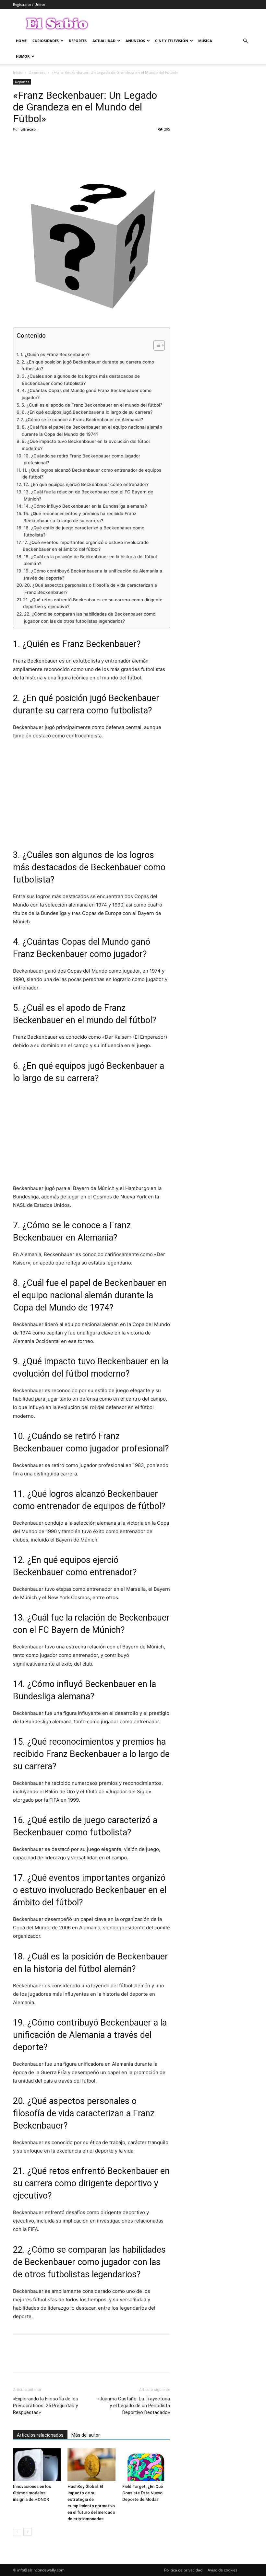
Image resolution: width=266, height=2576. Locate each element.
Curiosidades (46, 41)
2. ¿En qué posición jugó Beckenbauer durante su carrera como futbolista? (88, 365)
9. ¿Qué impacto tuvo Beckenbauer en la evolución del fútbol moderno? (86, 445)
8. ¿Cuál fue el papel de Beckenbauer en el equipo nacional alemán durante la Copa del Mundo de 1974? (92, 431)
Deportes (78, 41)
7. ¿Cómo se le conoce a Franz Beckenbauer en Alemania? (82, 420)
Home (21, 41)
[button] (245, 41)
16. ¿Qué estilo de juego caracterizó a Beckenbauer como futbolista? (84, 531)
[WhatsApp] (64, 144)
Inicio (18, 72)
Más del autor (86, 2435)
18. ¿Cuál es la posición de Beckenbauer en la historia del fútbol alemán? (90, 560)
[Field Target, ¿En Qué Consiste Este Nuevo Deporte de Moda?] (146, 2465)
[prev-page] (17, 2532)
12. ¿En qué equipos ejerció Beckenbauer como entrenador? (86, 484)
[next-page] (27, 2532)
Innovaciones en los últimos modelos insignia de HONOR (32, 2493)
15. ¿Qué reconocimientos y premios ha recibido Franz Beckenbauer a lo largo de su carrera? (80, 517)
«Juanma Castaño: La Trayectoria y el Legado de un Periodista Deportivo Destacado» (134, 2406)
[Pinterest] (49, 144)
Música (205, 41)
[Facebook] (19, 144)
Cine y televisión (172, 41)
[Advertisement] (91, 794)
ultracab (28, 129)
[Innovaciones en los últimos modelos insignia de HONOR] (37, 2465)
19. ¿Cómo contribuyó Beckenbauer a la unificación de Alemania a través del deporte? (93, 574)
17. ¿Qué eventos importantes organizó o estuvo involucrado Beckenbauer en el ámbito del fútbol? (86, 546)
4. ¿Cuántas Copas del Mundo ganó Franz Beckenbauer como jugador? (87, 394)
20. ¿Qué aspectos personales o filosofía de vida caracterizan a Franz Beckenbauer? (91, 589)
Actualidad (104, 41)
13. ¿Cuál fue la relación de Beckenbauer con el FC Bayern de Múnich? (88, 495)
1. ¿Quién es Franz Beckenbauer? (55, 354)
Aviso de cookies (223, 2570)
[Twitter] (34, 144)
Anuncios (135, 41)
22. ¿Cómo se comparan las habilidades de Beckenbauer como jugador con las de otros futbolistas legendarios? (90, 618)
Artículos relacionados (40, 2435)
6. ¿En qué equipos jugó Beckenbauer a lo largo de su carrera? (87, 412)
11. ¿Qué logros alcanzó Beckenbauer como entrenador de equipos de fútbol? (92, 474)
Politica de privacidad (183, 2570)
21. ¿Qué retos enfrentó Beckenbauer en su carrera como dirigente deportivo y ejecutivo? (93, 603)
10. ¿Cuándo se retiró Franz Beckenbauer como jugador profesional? (82, 459)
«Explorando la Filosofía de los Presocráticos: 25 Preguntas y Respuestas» (46, 2406)
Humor (23, 56)
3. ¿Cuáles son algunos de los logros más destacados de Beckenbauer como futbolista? (81, 380)
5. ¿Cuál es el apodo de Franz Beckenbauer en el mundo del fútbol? (92, 405)
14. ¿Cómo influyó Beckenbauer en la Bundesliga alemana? (85, 506)
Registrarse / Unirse (29, 4)
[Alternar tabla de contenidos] (156, 345)
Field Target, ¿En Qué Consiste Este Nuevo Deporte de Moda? (143, 2493)
